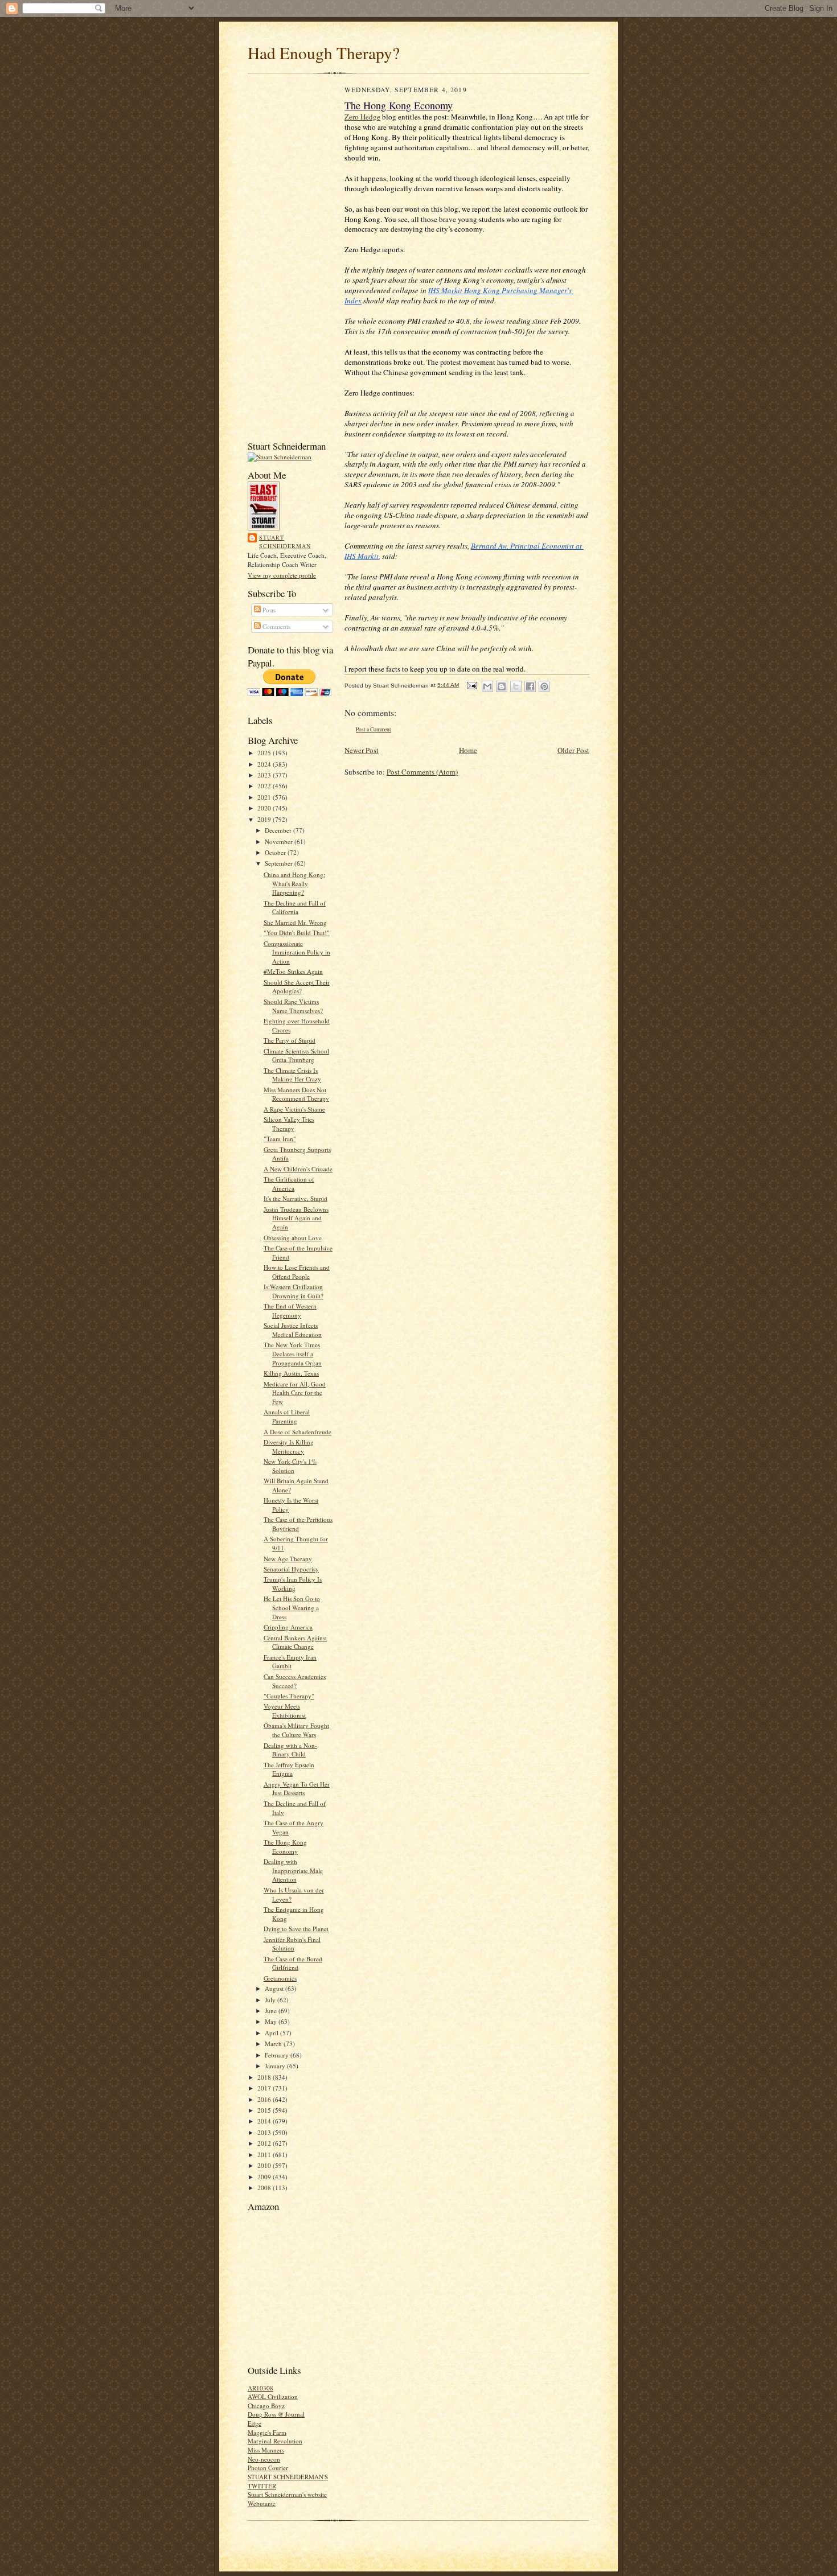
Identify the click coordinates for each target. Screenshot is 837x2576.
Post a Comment (374, 729)
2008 (265, 2188)
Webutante (262, 2503)
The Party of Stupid (290, 1040)
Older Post (573, 750)
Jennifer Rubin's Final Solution (292, 1944)
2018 (265, 2077)
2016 (265, 2099)
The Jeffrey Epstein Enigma (289, 1769)
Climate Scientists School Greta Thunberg (296, 1055)
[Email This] (487, 686)
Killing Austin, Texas (291, 1373)
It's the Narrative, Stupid (296, 1198)
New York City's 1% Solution (290, 1466)
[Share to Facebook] (530, 686)
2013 (265, 2132)
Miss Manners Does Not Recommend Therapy (296, 1094)
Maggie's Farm (267, 2432)
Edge (255, 2423)
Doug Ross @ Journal (276, 2414)
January (276, 2066)
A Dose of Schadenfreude (298, 1432)
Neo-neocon (264, 2459)
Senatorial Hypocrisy (291, 1569)
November (280, 841)
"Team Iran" (280, 1139)
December (279, 830)
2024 (265, 764)
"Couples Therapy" (289, 1696)
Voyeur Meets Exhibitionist (285, 1711)
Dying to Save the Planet (296, 1929)
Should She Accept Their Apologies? (297, 987)
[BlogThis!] (502, 686)
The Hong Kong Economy (285, 1847)
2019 (265, 819)
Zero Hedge (362, 117)
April (272, 2033)
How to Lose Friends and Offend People (297, 1272)
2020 (265, 808)
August (275, 1988)
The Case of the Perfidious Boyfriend (298, 1524)
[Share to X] (516, 686)
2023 (265, 775)
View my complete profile (282, 575)
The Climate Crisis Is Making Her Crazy (292, 1075)
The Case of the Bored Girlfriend (293, 1963)
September (280, 863)
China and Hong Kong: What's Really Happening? (294, 883)
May (272, 2021)
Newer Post (362, 750)
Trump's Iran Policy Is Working (293, 1584)
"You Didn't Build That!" (297, 933)
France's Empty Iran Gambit (290, 1662)
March (274, 2044)
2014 (265, 2121)
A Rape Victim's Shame (294, 1109)
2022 (265, 786)
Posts (268, 610)
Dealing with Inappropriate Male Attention (293, 1870)
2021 (265, 797)
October (276, 852)
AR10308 (260, 2388)
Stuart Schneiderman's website (287, 2494)
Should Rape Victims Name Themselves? (293, 1006)
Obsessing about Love (293, 1238)
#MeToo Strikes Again (293, 971)
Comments (276, 626)
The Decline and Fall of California (295, 908)
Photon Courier (268, 2468)
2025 (265, 753)
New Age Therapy (288, 1559)
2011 (265, 2155)
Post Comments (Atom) (422, 772)
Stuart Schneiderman (285, 542)
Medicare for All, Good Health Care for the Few (295, 1393)
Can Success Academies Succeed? (295, 1681)
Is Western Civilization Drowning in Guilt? (294, 1291)
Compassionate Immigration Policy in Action (297, 952)
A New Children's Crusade (298, 1169)
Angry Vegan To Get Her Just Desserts (297, 1789)
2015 (265, 2110)
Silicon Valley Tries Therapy (289, 1124)
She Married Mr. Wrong (295, 922)
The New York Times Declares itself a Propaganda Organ (293, 1353)
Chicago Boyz (266, 2406)
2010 (265, 2165)
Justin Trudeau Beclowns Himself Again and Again (296, 1218)
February (278, 2055)
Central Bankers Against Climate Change (295, 1642)
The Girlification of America (289, 1184)
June (272, 2011)
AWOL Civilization (273, 2396)
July (271, 2000)
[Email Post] (471, 685)
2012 (265, 2143)
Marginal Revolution (275, 2441)
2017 (265, 2088)
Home (468, 750)
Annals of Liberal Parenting (287, 1416)
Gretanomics (280, 1978)
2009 (265, 2177)
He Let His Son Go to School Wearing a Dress (292, 1607)
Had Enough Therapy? (324, 53)
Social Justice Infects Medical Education (293, 1330)
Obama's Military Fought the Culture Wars (296, 1730)
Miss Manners (266, 2450)
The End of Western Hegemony (290, 1310)
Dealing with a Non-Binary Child (290, 1750)
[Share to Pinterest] (544, 686)
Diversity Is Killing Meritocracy (289, 1447)
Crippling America (288, 1627)
